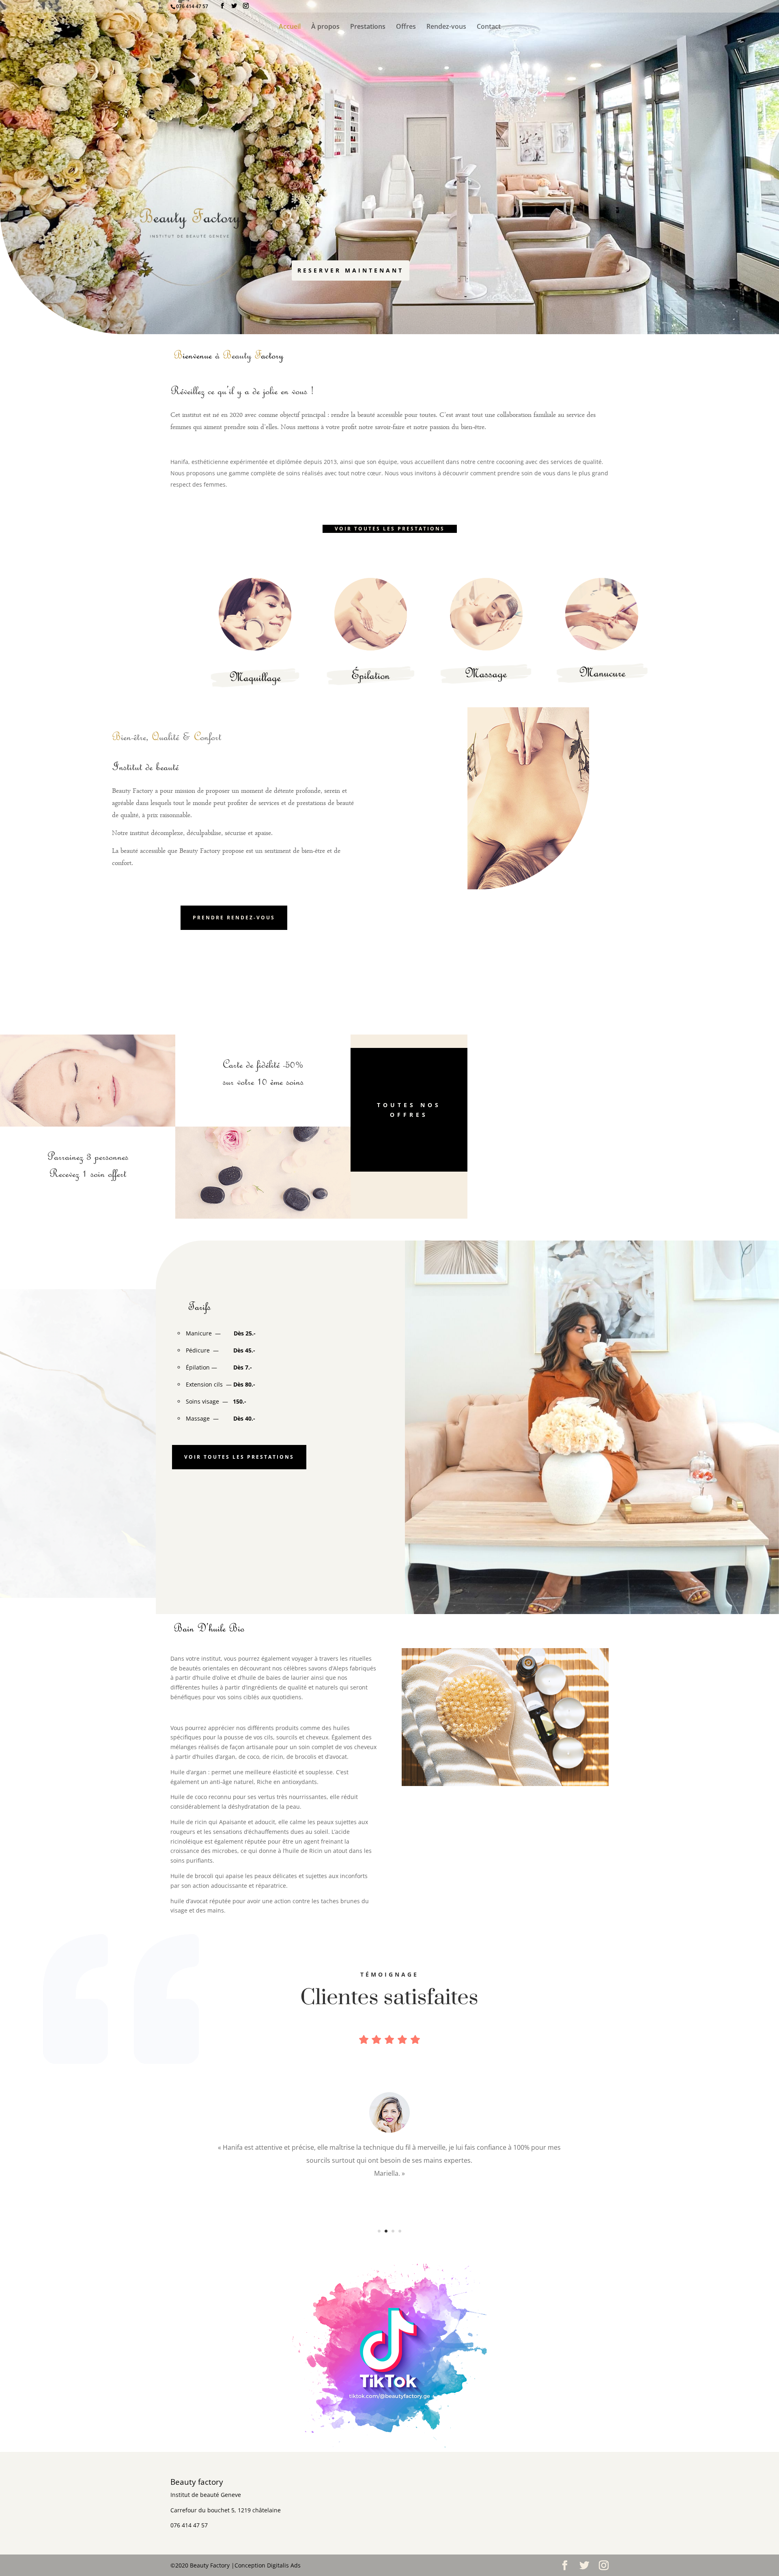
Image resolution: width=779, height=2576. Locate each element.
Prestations (368, 27)
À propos (325, 27)
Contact (489, 27)
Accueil (290, 27)
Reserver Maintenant (351, 270)
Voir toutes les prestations (390, 529)
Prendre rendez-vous (234, 918)
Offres (406, 27)
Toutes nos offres (409, 1110)
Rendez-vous (446, 27)
